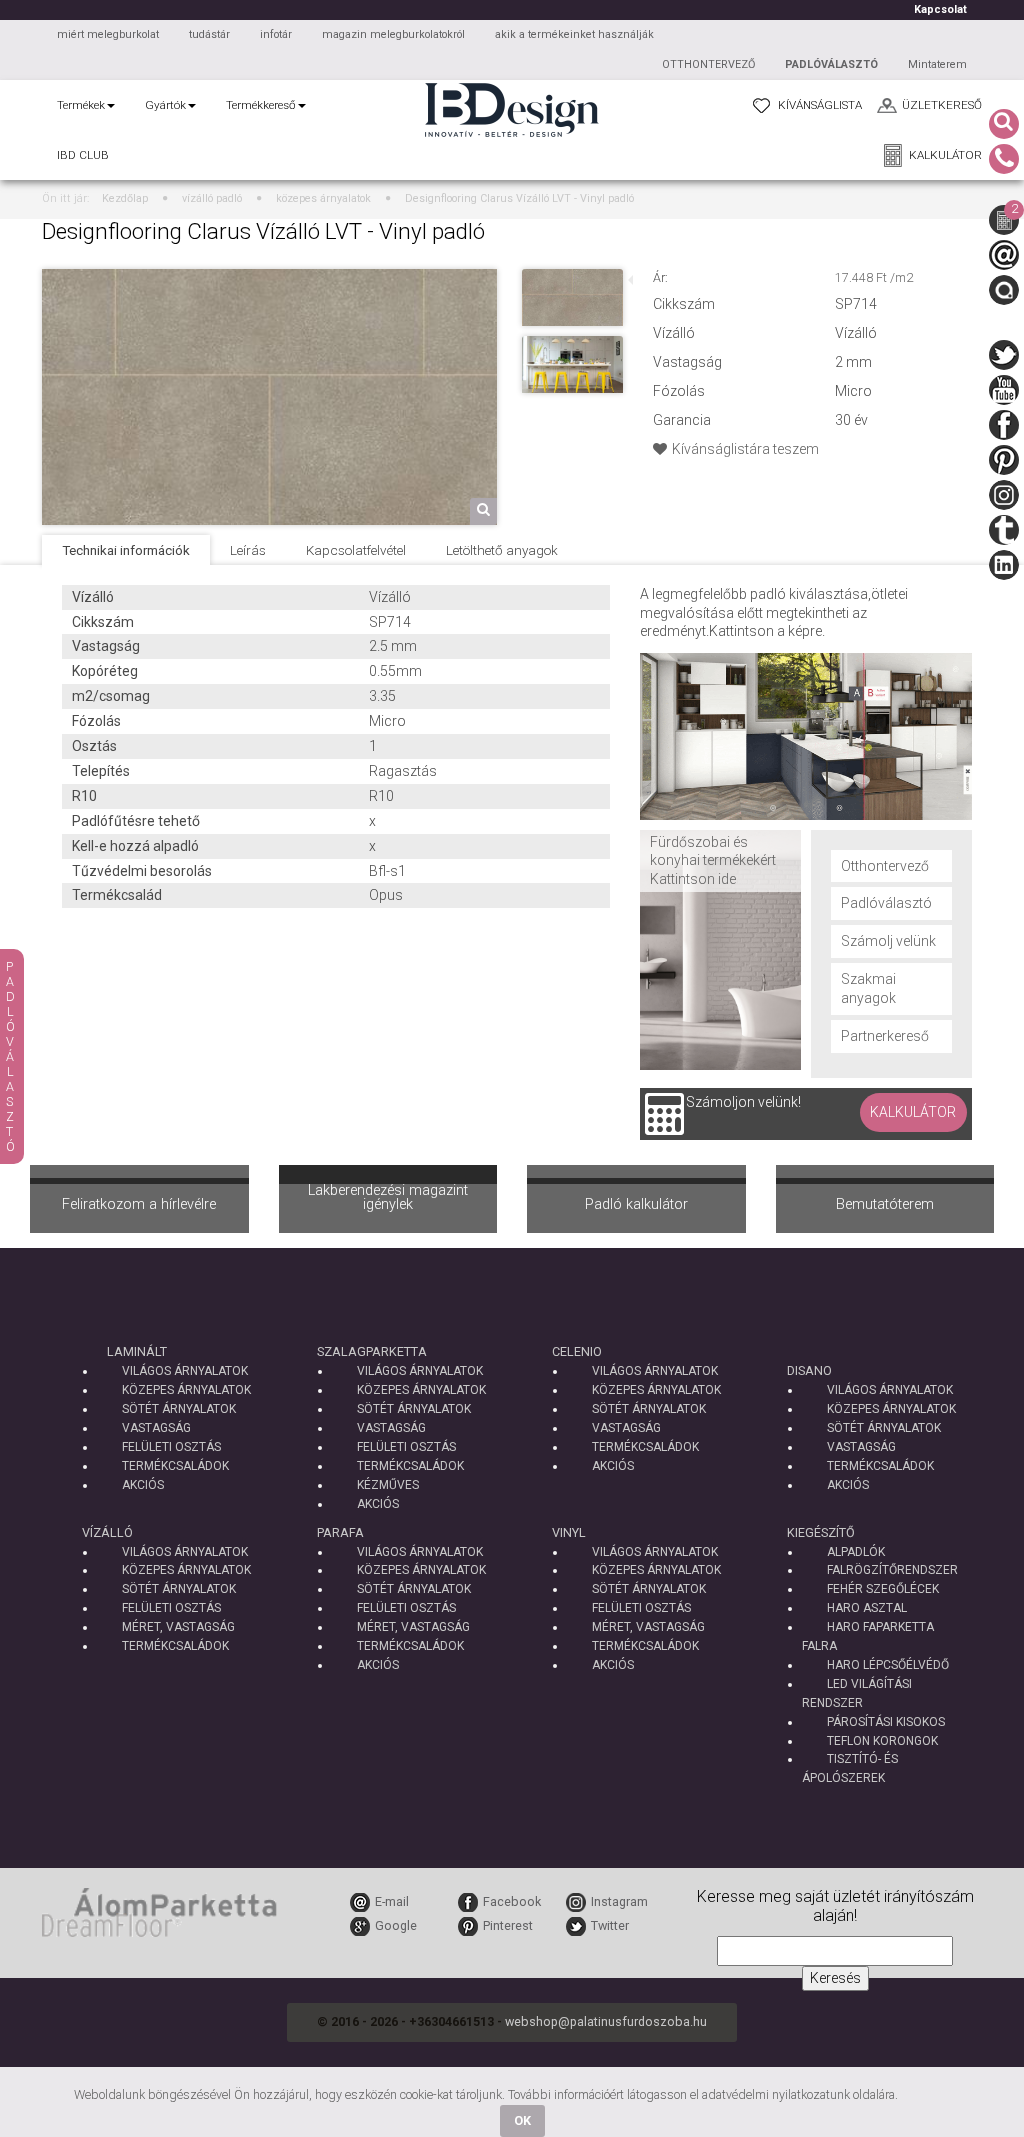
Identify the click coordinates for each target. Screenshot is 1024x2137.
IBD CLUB (83, 155)
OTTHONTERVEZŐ (708, 64)
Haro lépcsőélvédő (888, 1665)
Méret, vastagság (178, 1627)
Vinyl (569, 1532)
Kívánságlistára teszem (745, 449)
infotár (276, 34)
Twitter (610, 1925)
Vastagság (156, 1428)
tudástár (209, 34)
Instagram (619, 1901)
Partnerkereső (885, 1036)
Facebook (512, 1901)
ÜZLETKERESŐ (942, 105)
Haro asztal (867, 1608)
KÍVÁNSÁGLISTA (820, 105)
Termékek (81, 105)
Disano (809, 1370)
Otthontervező (885, 866)
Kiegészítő (821, 1532)
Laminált (137, 1351)
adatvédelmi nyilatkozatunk (776, 2094)
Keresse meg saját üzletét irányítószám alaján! (835, 1906)
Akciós (143, 1485)
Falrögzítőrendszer (892, 1570)
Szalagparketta (372, 1351)
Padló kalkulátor (636, 1204)
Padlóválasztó (886, 903)
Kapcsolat (940, 9)
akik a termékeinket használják (574, 34)
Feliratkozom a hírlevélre (139, 1204)
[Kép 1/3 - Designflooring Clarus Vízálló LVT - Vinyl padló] (269, 295)
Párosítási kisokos (886, 1722)
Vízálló (107, 1532)
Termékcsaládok (175, 1466)
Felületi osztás (171, 1447)
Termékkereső (261, 105)
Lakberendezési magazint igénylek (388, 1197)
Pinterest (508, 1925)
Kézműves (388, 1485)
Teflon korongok (882, 1741)
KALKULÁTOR (945, 155)
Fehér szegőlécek (883, 1589)
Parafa (340, 1532)
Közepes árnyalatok (186, 1390)
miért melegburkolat (108, 34)
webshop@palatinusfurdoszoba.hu (606, 2021)
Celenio (577, 1351)
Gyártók (165, 105)
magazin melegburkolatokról (393, 34)
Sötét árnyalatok (179, 1409)
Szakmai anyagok (868, 988)
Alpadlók (856, 1552)
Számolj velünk (888, 941)
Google (396, 1925)
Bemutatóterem (885, 1204)
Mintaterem (937, 64)
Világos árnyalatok (185, 1371)
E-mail (392, 1901)
